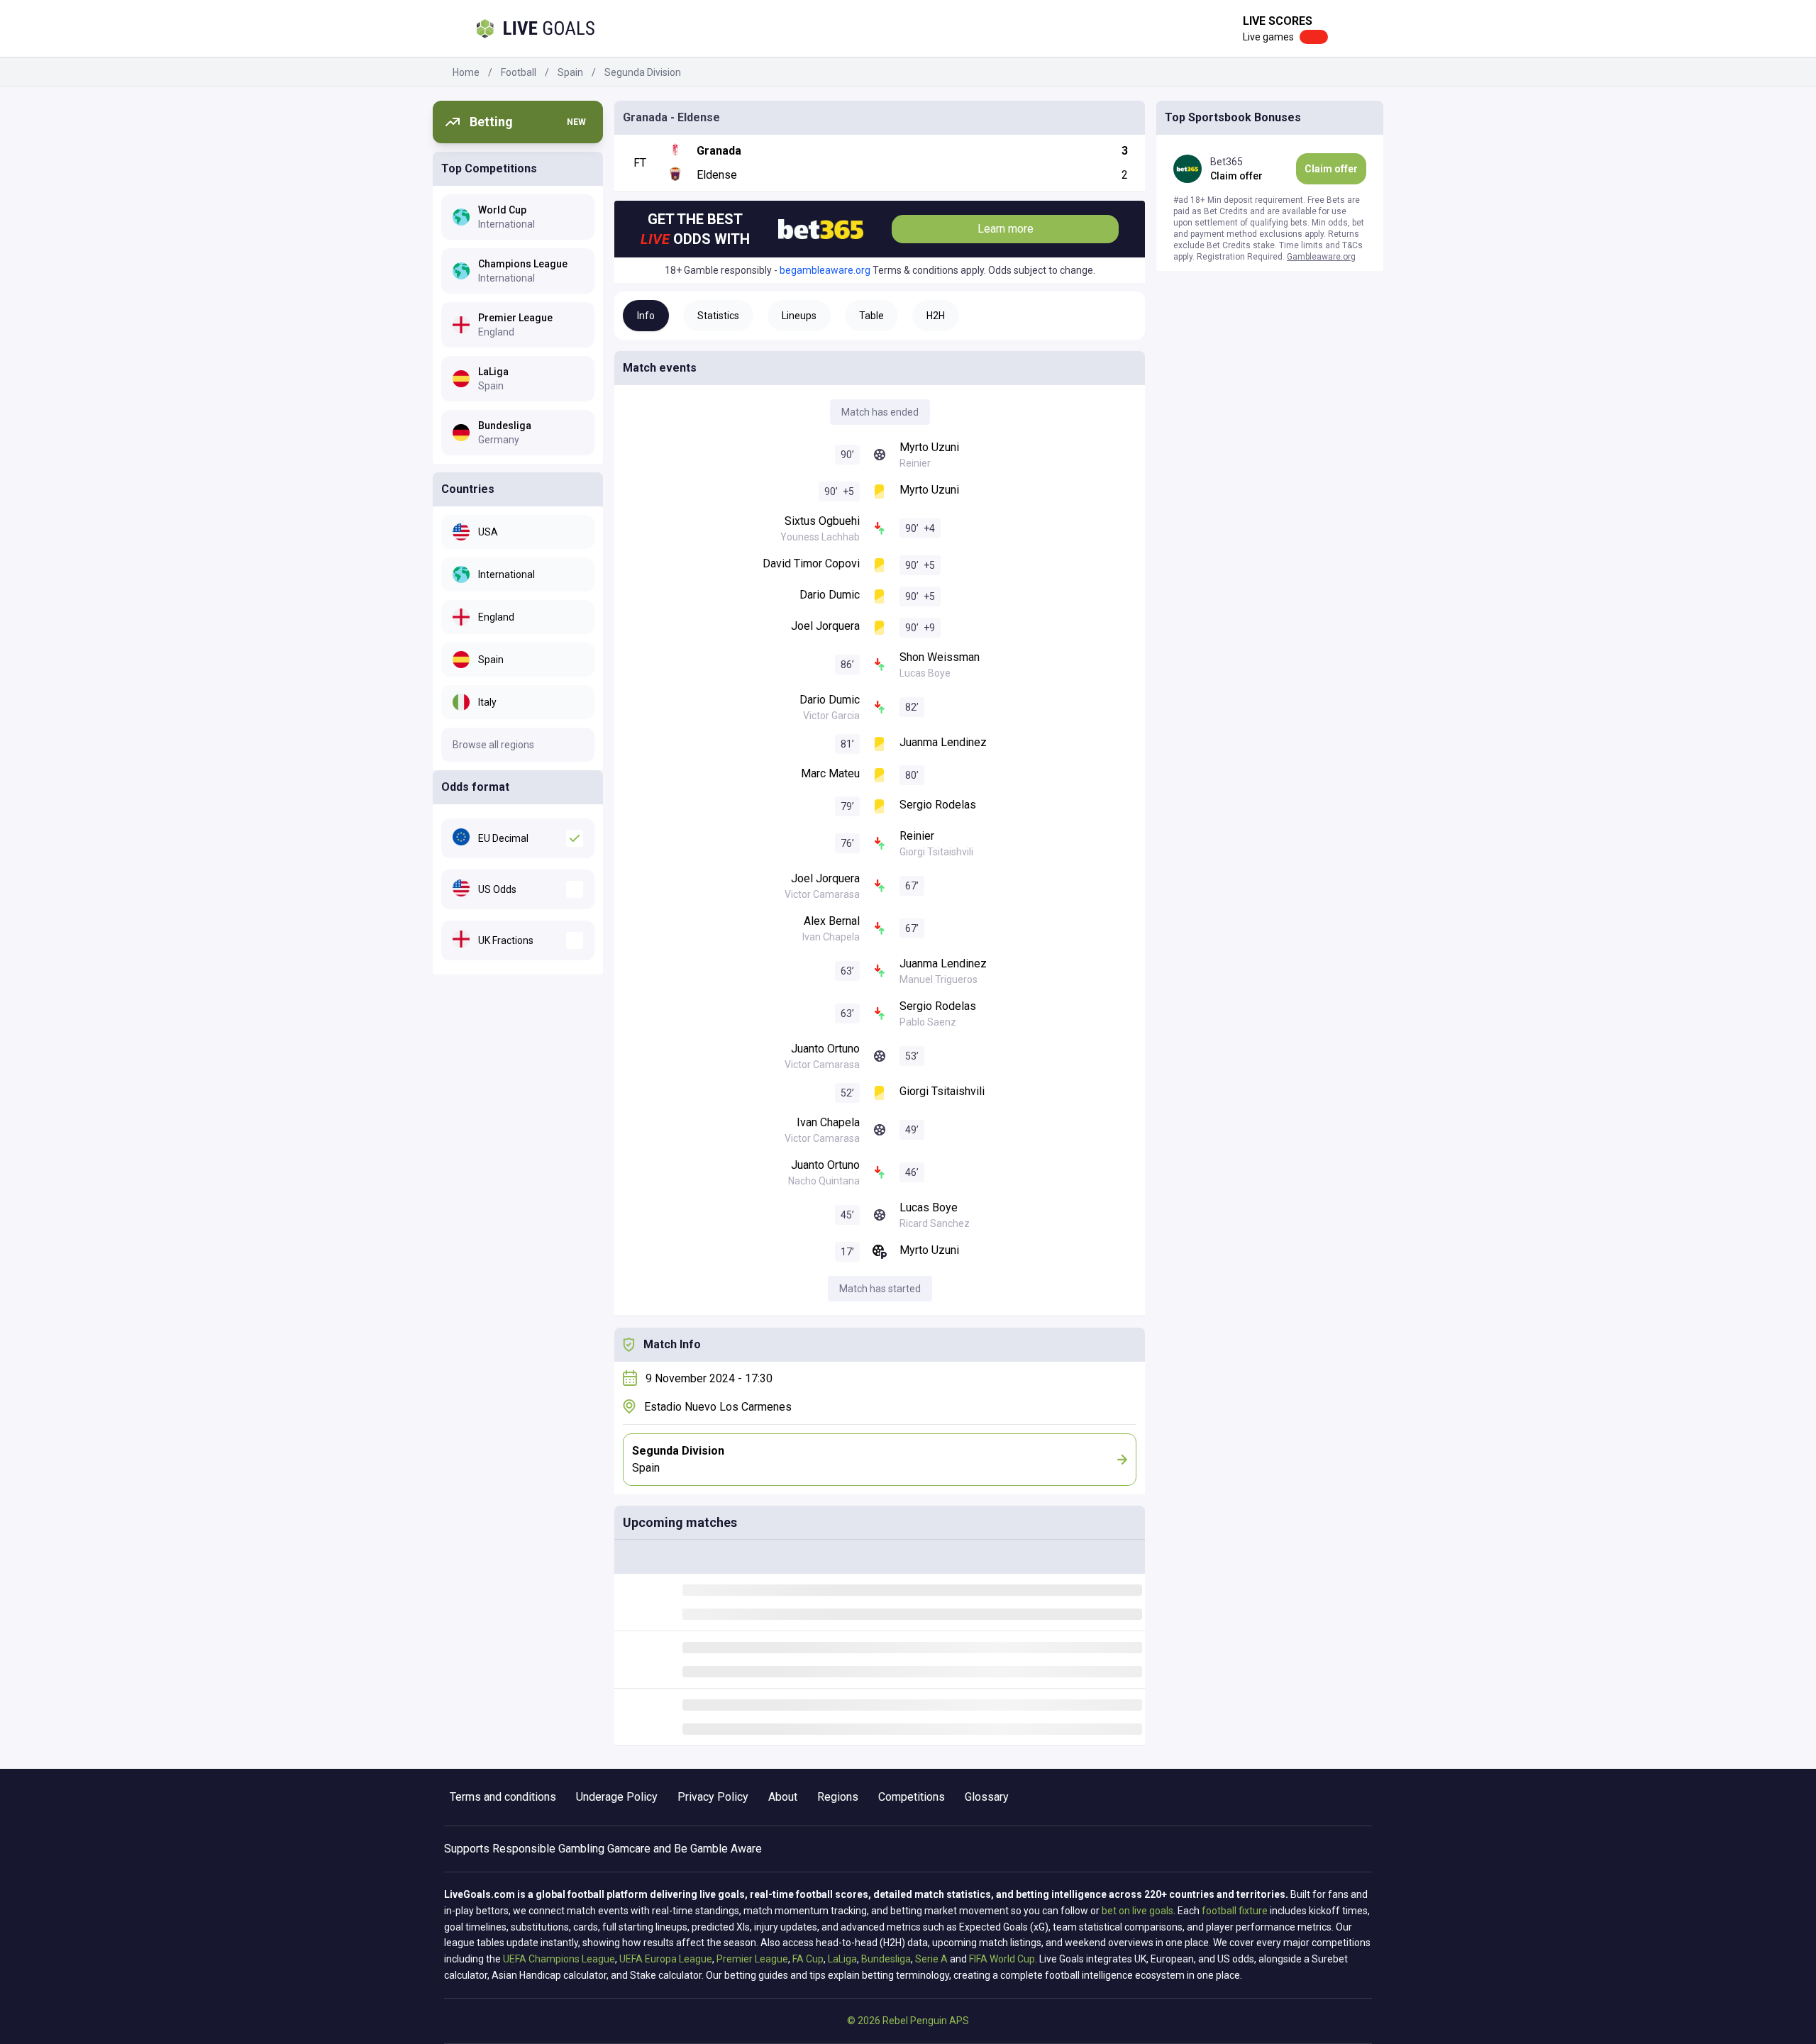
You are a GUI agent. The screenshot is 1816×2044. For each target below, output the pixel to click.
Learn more (1006, 229)
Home (466, 72)
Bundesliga (886, 1959)
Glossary (987, 1797)
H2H (936, 316)
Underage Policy (617, 1797)
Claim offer (1331, 169)
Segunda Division (643, 72)
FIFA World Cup (1002, 1959)
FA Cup (808, 1959)
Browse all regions (493, 745)
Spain (570, 72)
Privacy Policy (713, 1797)
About (783, 1797)
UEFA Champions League (559, 1959)
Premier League (752, 1959)
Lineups (799, 316)
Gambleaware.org (1321, 257)
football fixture (1235, 1911)
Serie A (931, 1959)
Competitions (912, 1797)
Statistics (718, 316)
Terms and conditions (503, 1797)
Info (646, 316)
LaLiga (842, 1959)
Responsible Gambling (548, 1849)
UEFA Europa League (666, 1959)
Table (871, 316)
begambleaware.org (825, 270)
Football (519, 72)
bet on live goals (1137, 1911)
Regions (838, 1797)
